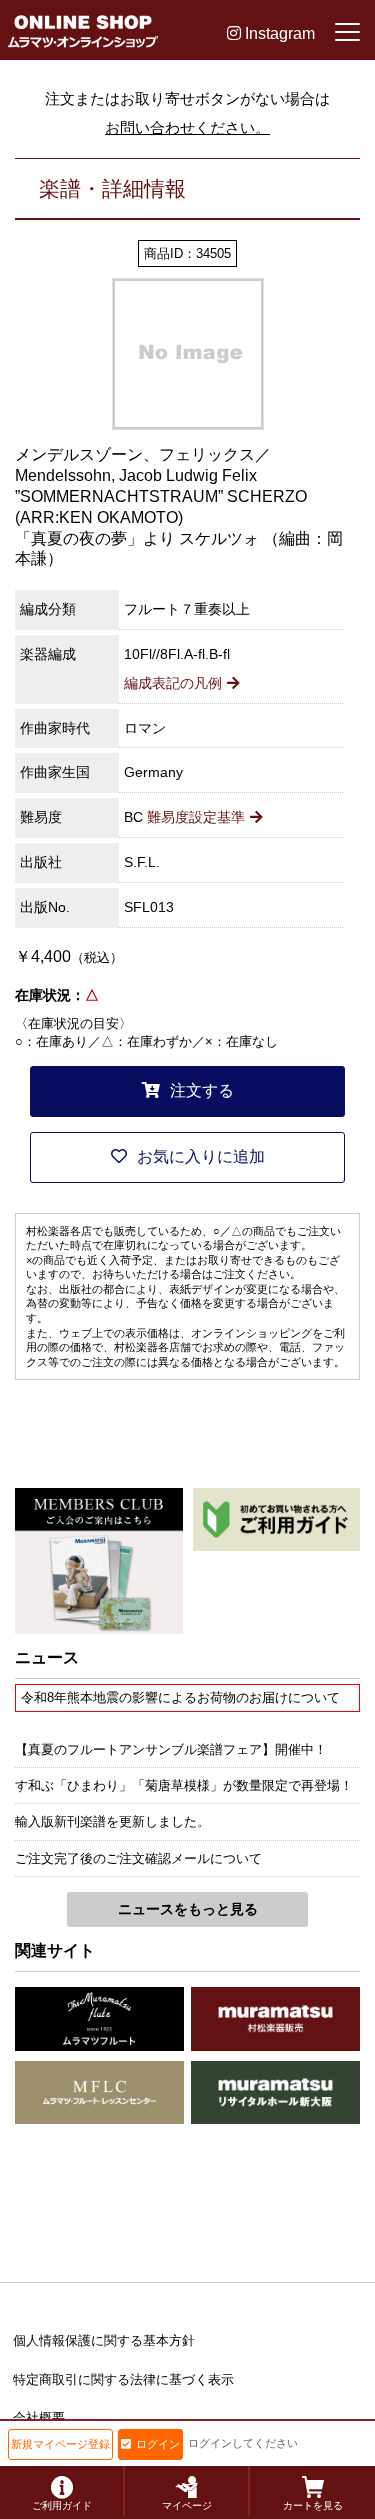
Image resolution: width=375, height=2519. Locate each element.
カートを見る (313, 2505)
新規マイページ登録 (60, 2444)
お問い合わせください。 (187, 127)
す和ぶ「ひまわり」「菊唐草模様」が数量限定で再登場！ (184, 1785)
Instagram (278, 33)
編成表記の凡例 (173, 683)
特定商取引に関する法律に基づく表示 (123, 2379)
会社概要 (39, 2417)
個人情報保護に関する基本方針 (104, 2340)
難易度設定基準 (196, 817)
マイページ (187, 2505)
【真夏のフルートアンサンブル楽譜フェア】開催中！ (171, 1749)
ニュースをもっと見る (188, 1909)
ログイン (158, 2444)
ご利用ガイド (62, 2505)
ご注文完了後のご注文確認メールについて (138, 1858)
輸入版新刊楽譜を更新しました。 (112, 1821)
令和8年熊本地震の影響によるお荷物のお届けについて (180, 1697)
